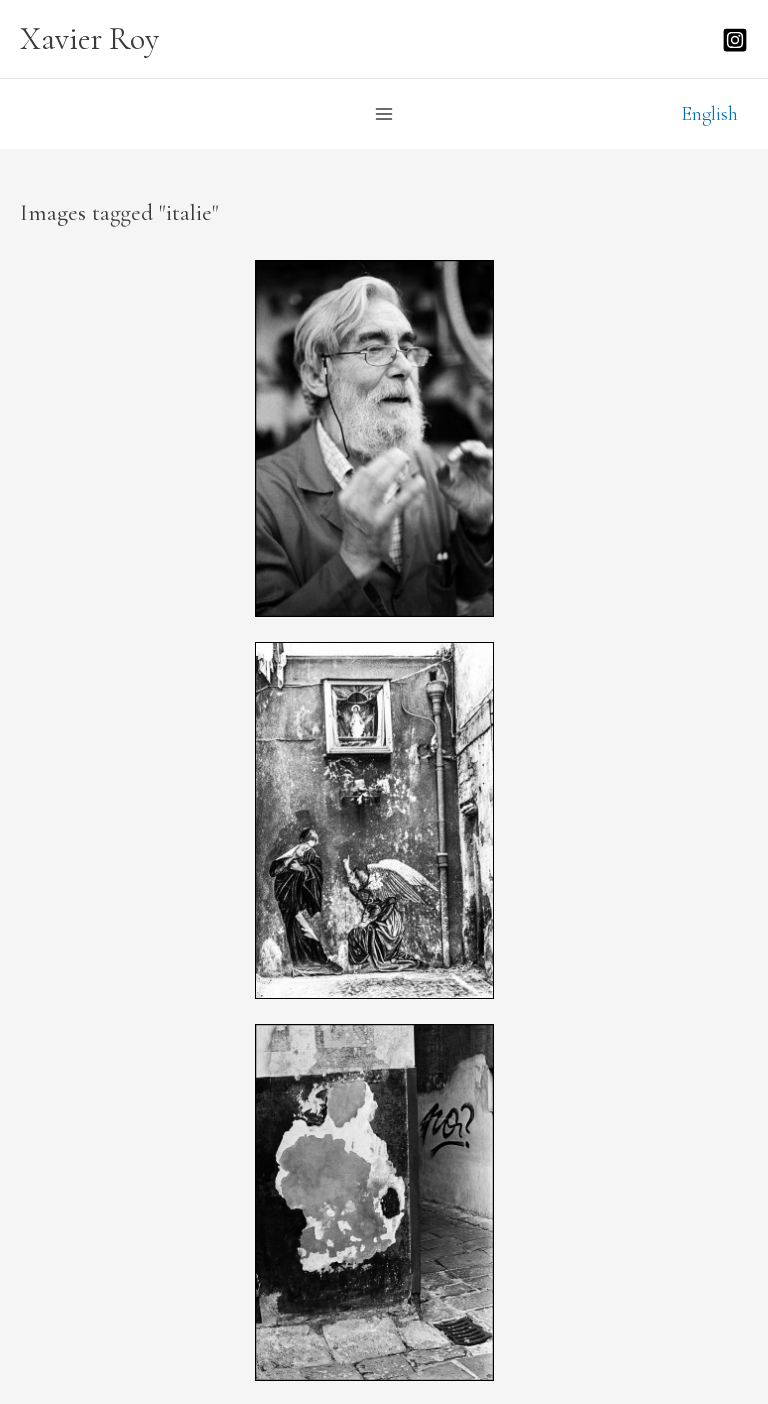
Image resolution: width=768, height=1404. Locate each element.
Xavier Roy (89, 39)
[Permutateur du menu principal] (384, 114)
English (709, 113)
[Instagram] (735, 40)
